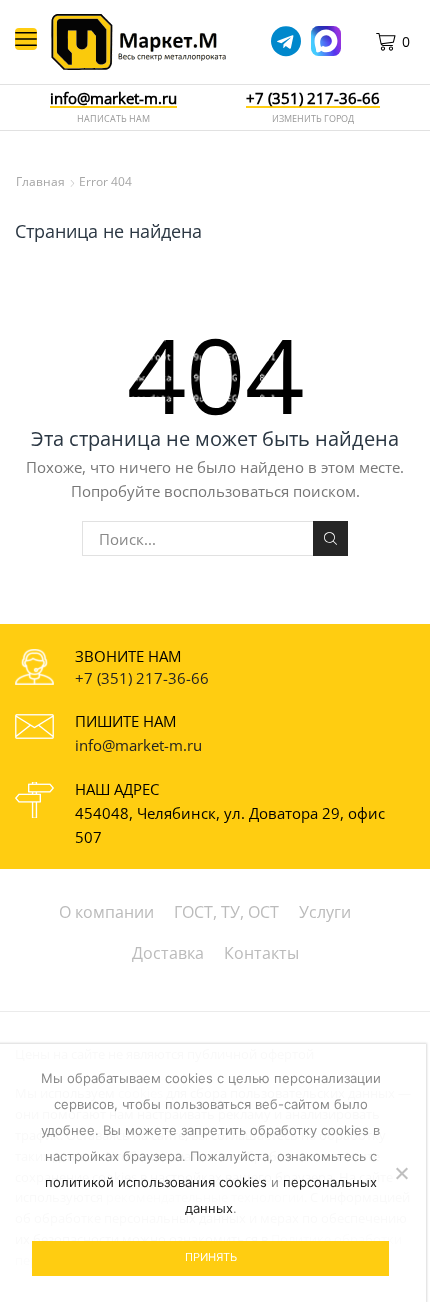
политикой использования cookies (156, 1182)
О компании (106, 912)
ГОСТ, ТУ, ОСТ (226, 912)
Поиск (330, 538)
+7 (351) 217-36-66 (142, 678)
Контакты (261, 953)
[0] (412, 42)
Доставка (168, 953)
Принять (211, 1257)
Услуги (325, 912)
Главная (40, 181)
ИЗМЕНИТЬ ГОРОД (313, 118)
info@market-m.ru (113, 99)
